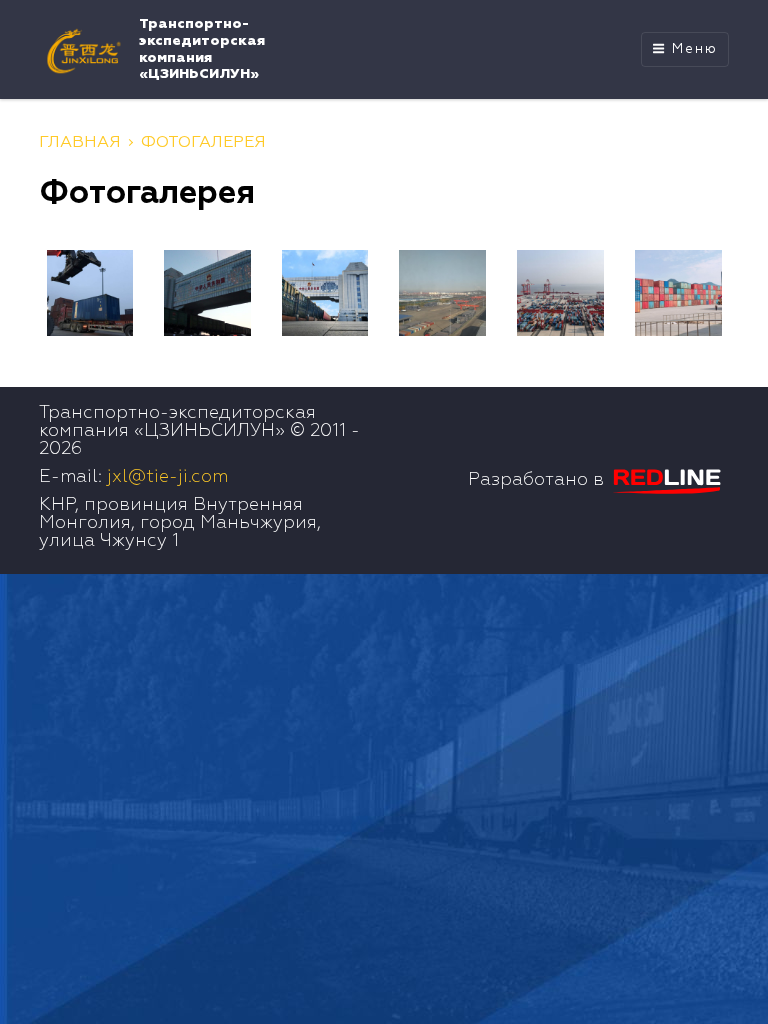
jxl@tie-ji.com (167, 477)
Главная (80, 143)
